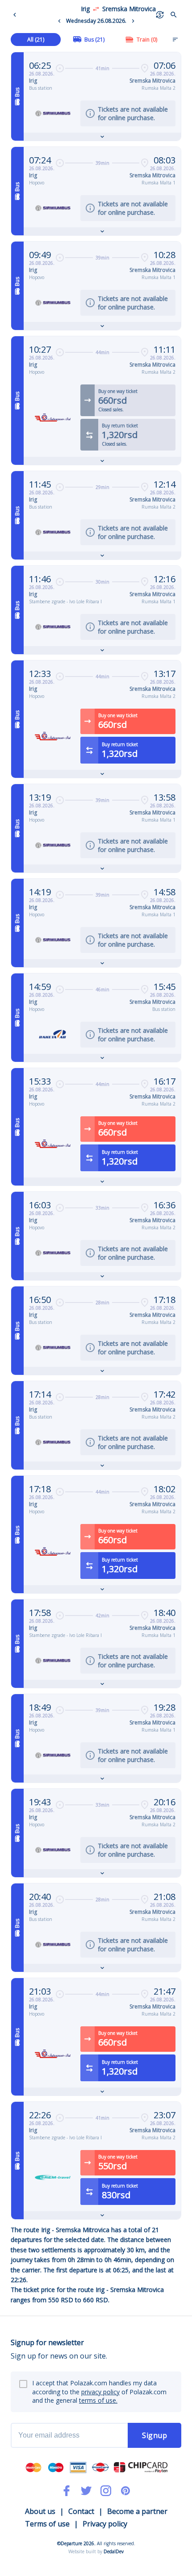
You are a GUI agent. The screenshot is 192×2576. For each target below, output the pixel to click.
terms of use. (98, 2400)
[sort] (175, 39)
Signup (154, 2435)
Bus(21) (94, 40)
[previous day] (59, 21)
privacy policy (100, 2392)
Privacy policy (105, 2524)
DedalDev (114, 2551)
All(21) (36, 40)
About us (40, 2511)
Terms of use (47, 2524)
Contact (81, 2511)
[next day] (133, 21)
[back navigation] (17, 15)
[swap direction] (96, 9)
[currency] (160, 15)
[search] (174, 15)
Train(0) (147, 40)
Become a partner (137, 2511)
